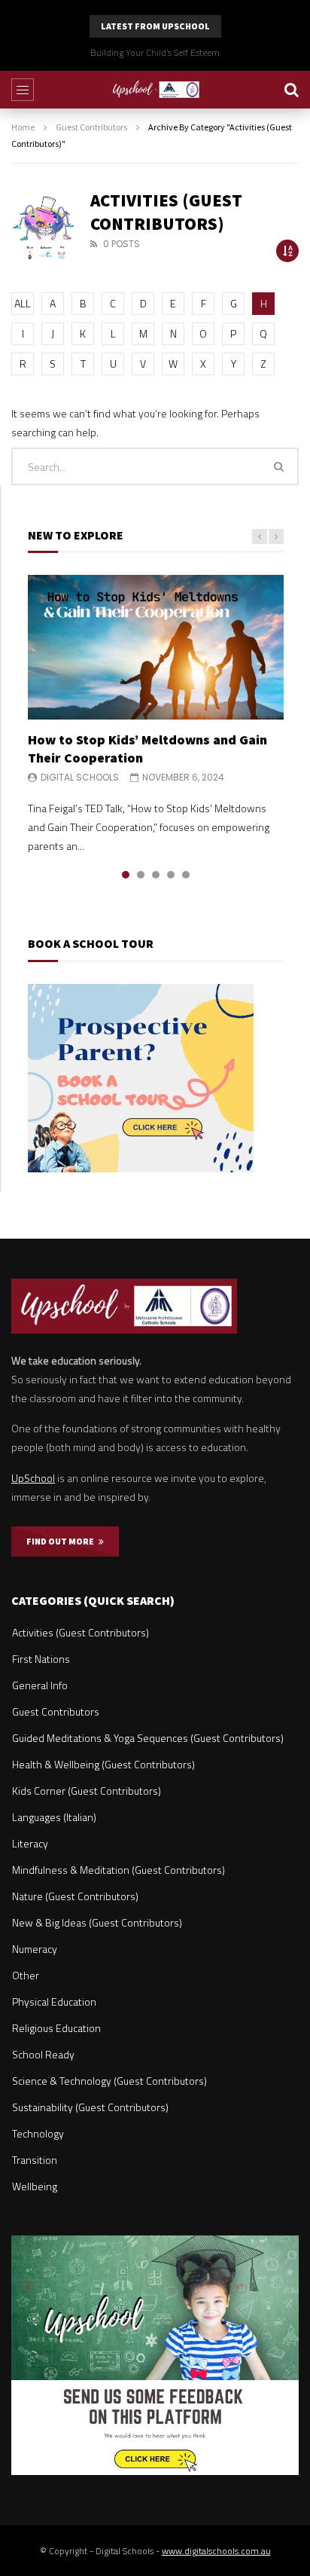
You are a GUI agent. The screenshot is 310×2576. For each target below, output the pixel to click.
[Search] (291, 90)
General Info (40, 1685)
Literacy (30, 1843)
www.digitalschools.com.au (216, 2551)
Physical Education (54, 2002)
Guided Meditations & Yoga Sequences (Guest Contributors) (148, 1738)
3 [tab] (156, 875)
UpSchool (33, 1478)
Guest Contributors (91, 127)
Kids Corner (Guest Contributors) (87, 1791)
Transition (35, 2160)
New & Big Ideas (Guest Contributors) (97, 1922)
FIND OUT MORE (62, 1541)
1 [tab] (126, 875)
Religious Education (56, 2028)
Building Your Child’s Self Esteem (155, 52)
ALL (23, 303)
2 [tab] (141, 875)
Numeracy (35, 1949)
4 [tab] (171, 875)
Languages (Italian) (54, 1817)
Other (26, 1975)
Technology (38, 2133)
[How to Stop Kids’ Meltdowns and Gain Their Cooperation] (156, 647)
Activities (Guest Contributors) (81, 1632)
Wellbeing (35, 2186)
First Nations (41, 1659)
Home (23, 127)
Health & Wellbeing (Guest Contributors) (103, 1764)
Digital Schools (80, 777)
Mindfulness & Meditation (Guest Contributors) (119, 1870)
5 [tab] (186, 875)
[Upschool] (155, 90)
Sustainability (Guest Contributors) (90, 2107)
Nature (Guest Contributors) (75, 1896)
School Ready (43, 2054)
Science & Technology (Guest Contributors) (109, 2081)
